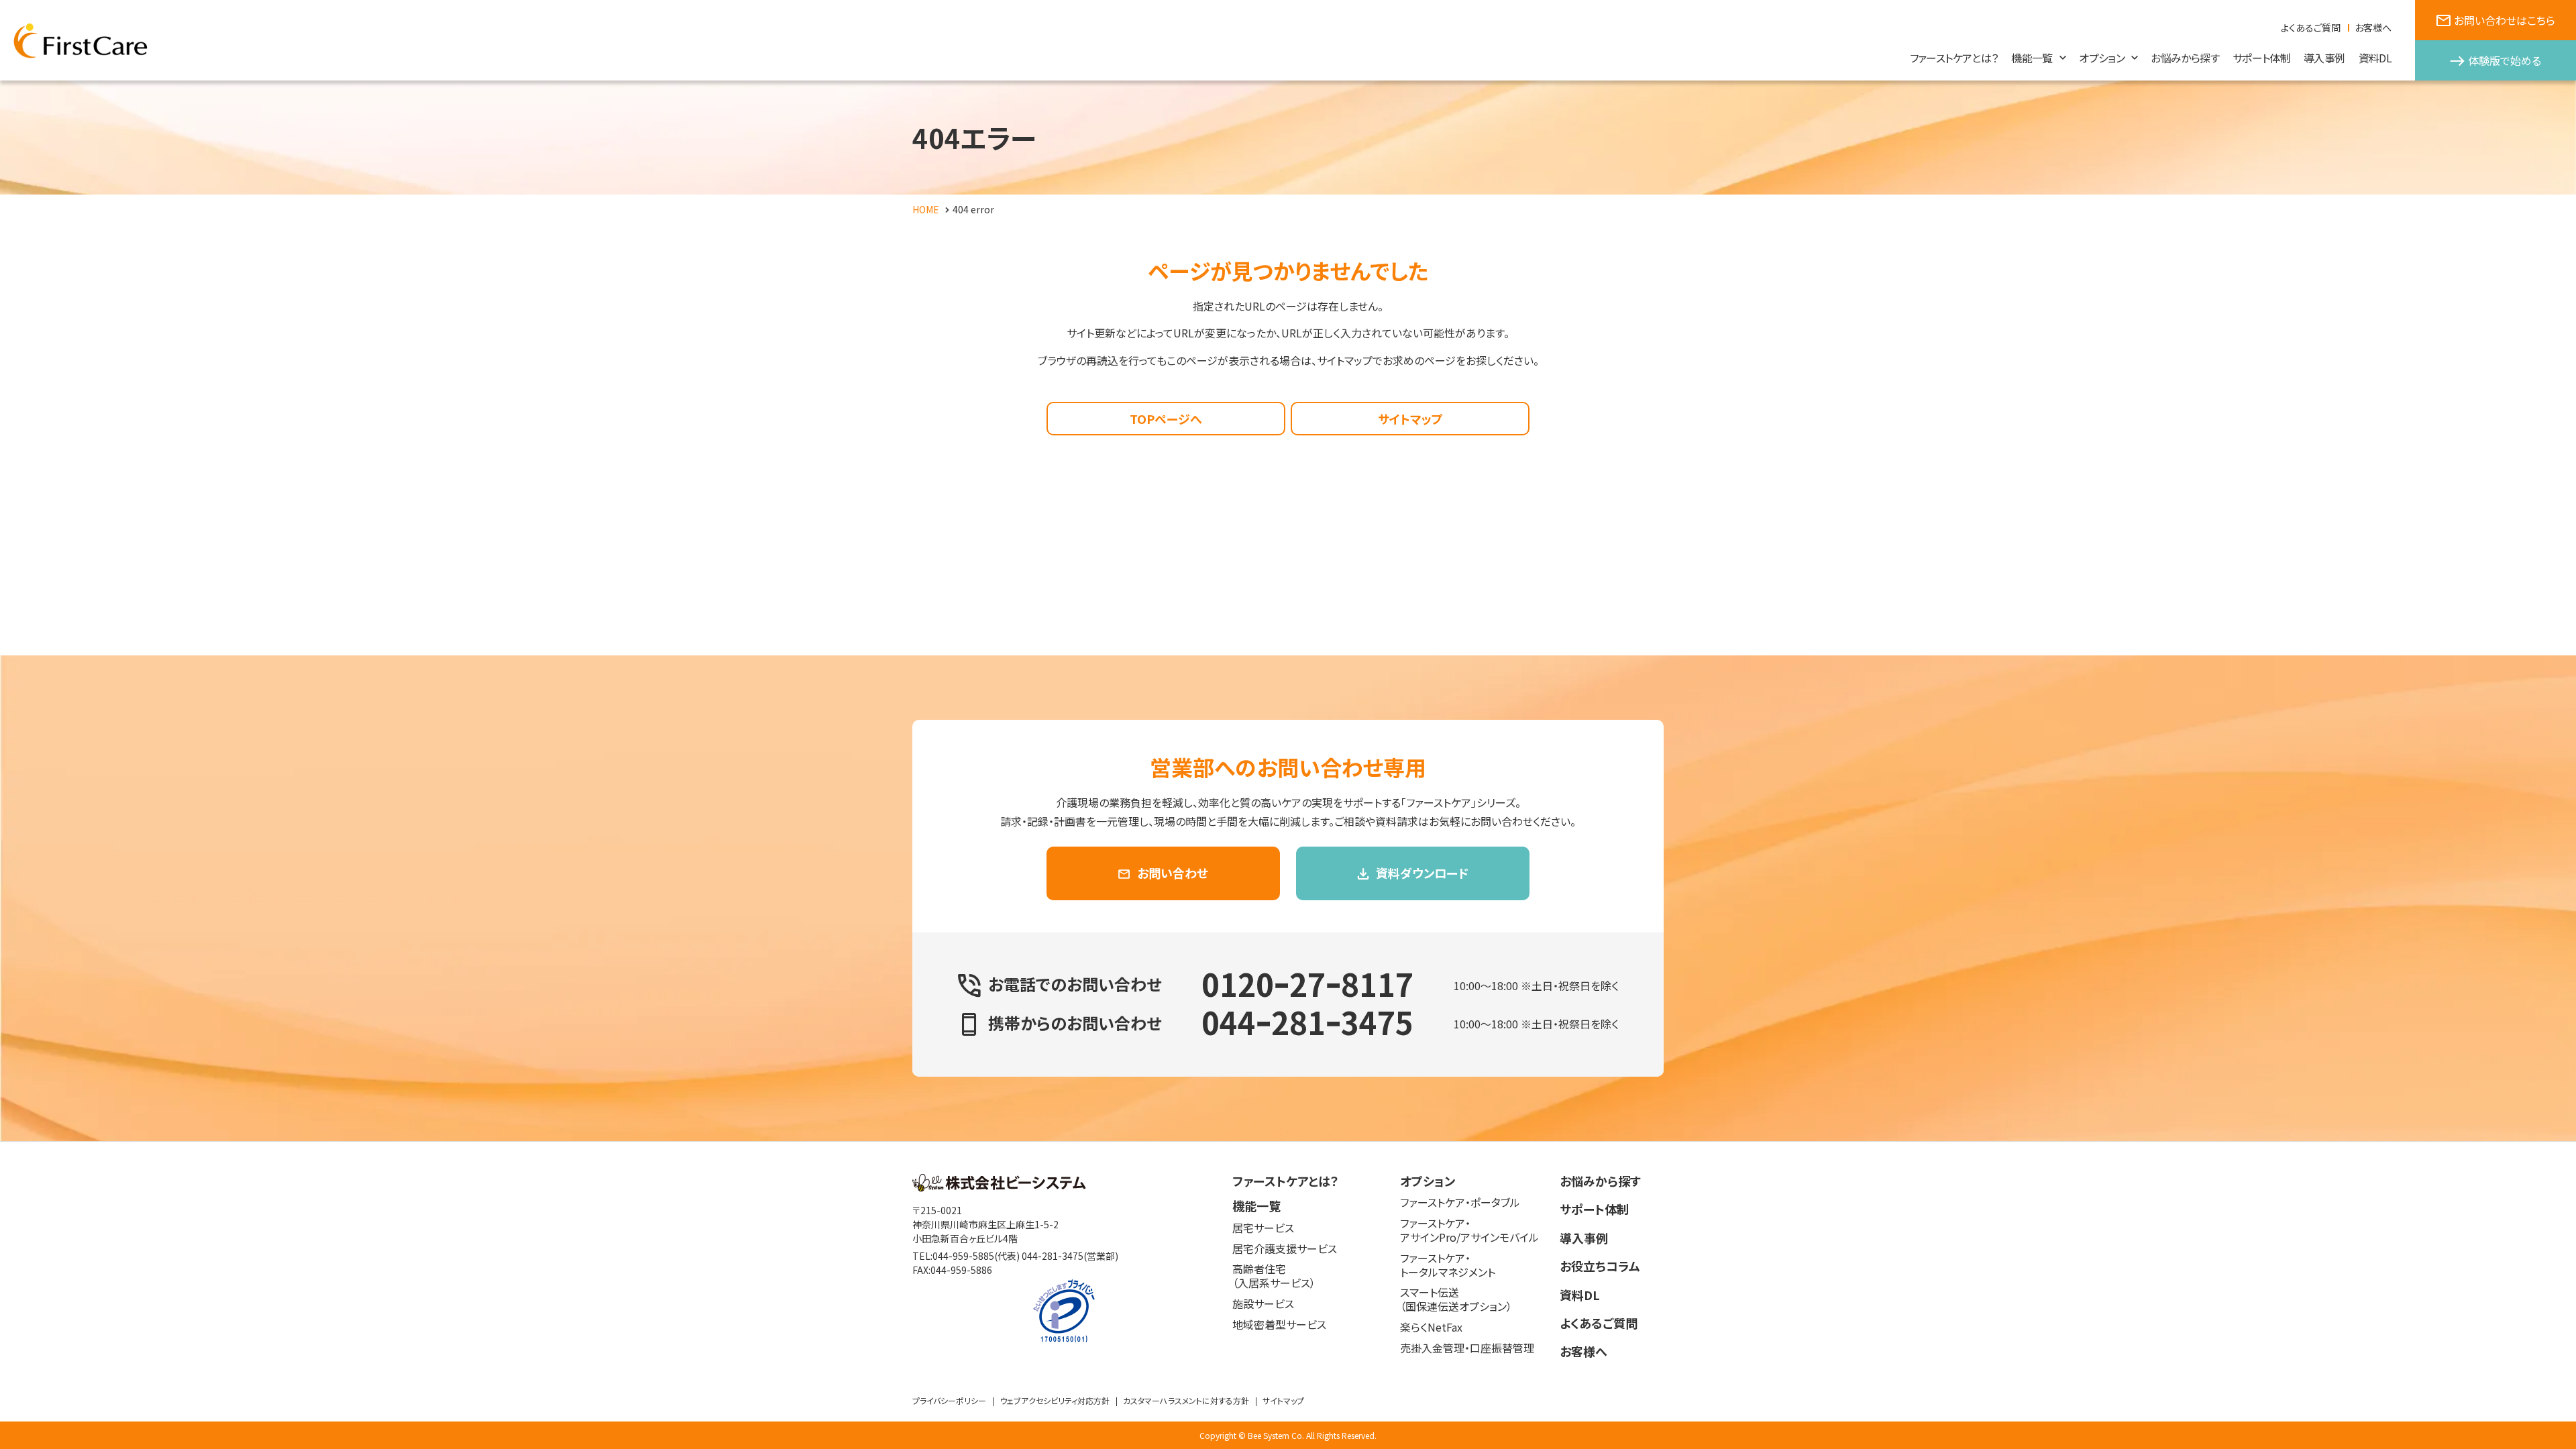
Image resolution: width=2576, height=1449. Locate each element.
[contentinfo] (1288, 1295)
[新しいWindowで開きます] (999, 1187)
